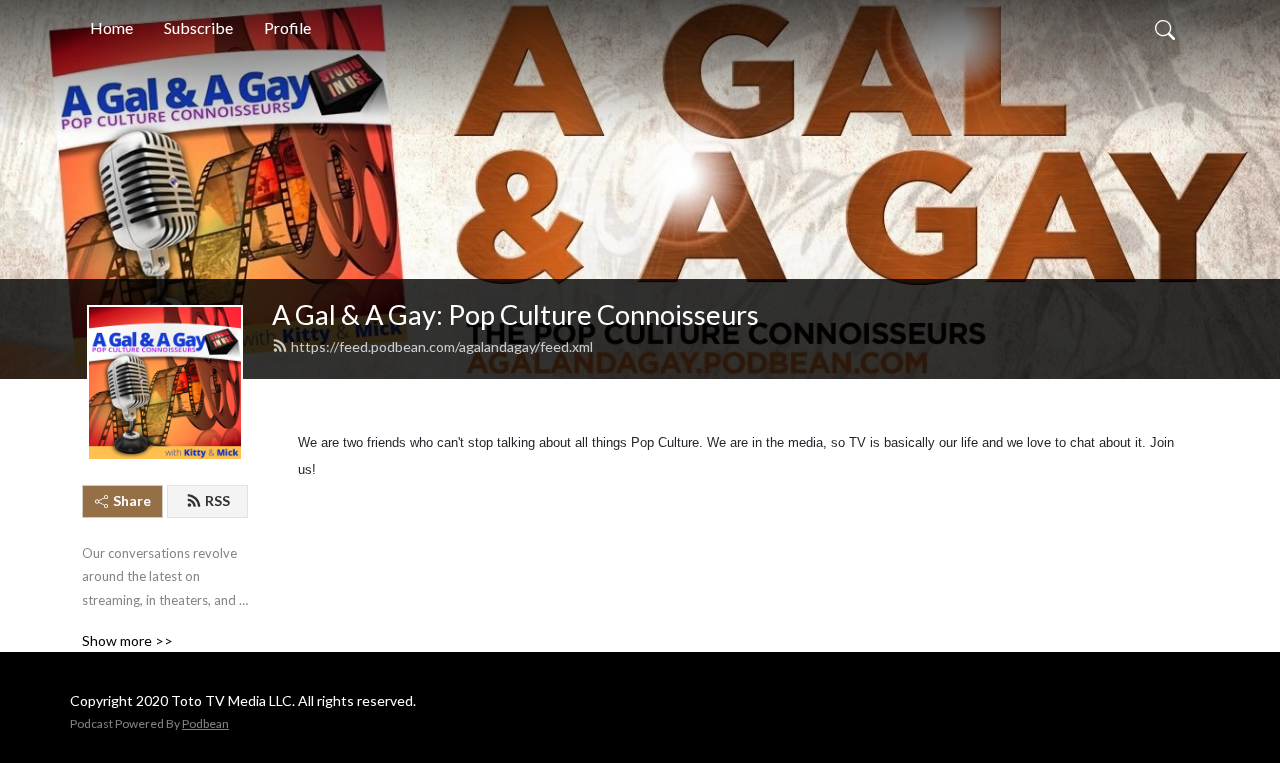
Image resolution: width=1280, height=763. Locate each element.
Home (111, 27)
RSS (217, 500)
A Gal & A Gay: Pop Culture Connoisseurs (515, 314)
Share (132, 500)
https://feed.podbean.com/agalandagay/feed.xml (442, 346)
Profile (287, 27)
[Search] (1165, 28)
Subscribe (198, 27)
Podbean (205, 723)
